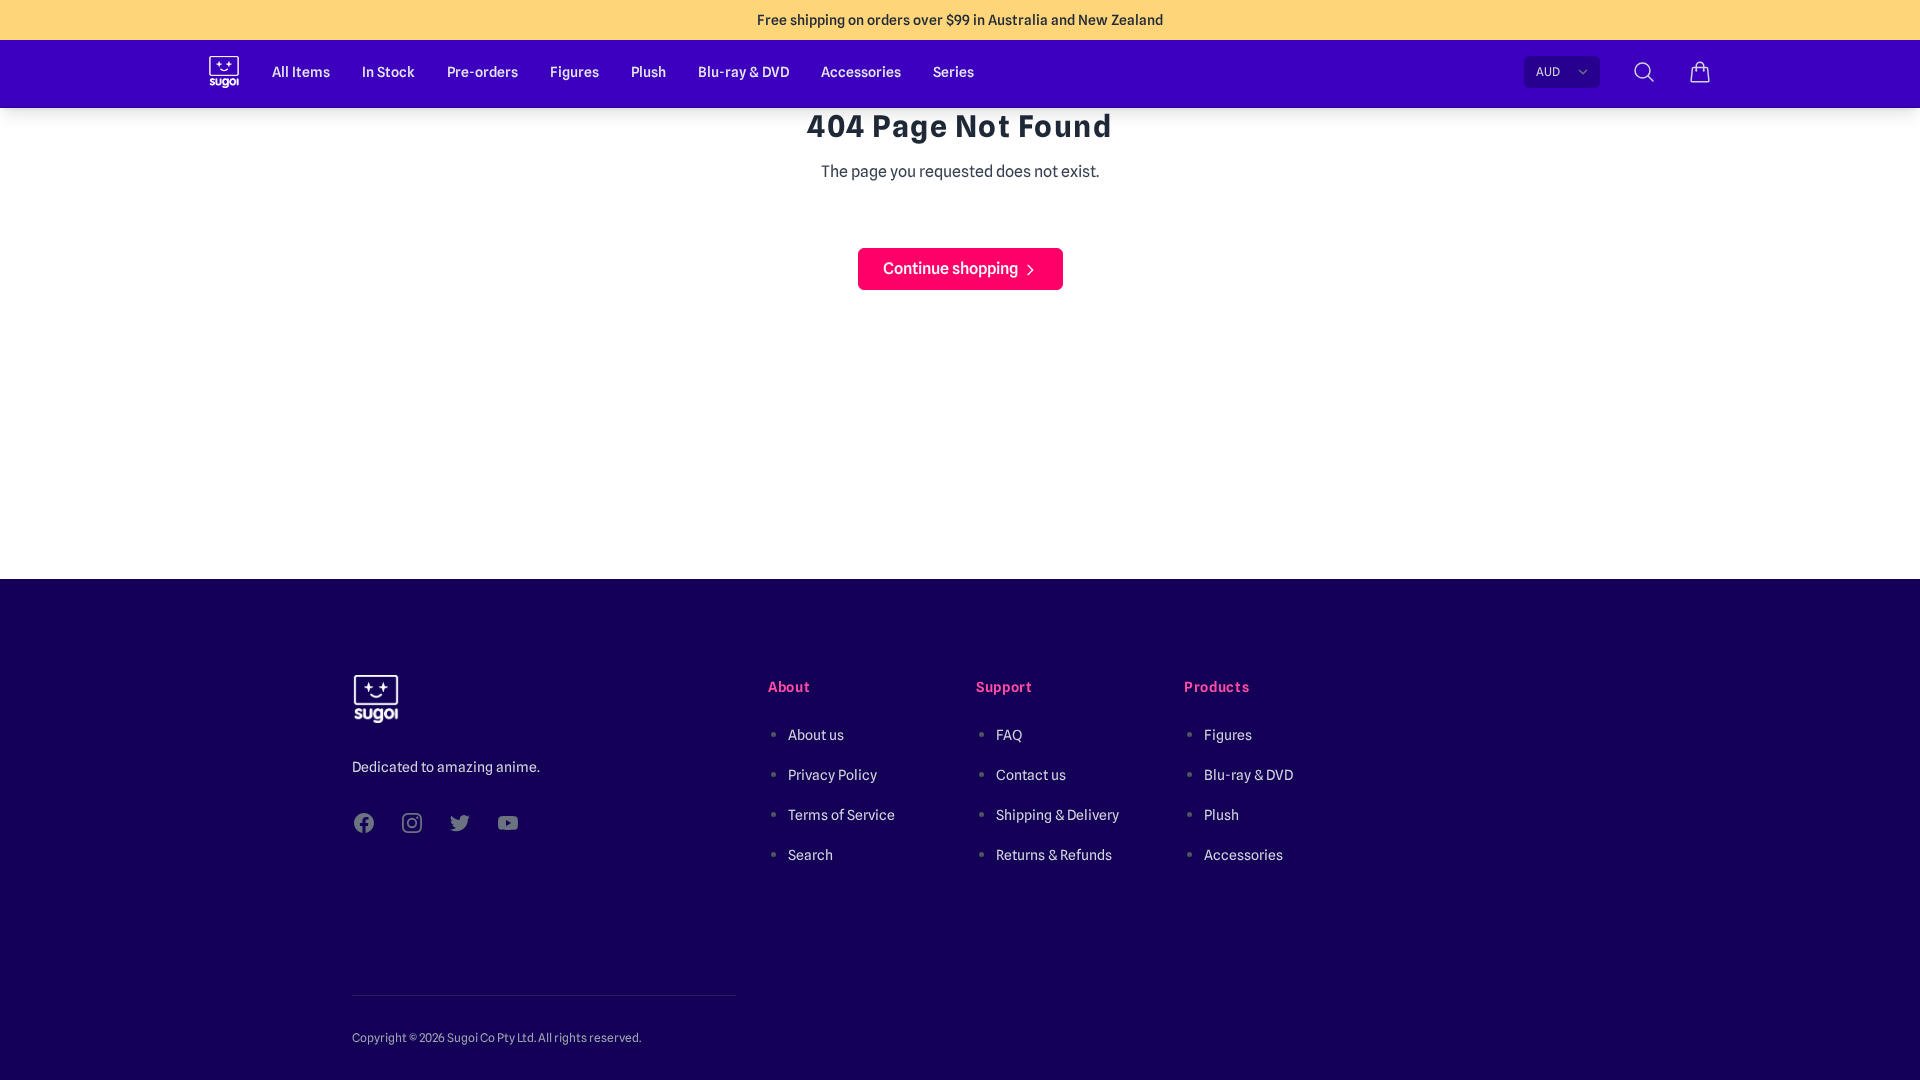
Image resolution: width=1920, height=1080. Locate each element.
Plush (648, 72)
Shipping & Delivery (1057, 815)
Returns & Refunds (1054, 855)
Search (810, 855)
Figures (574, 72)
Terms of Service (841, 815)
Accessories (861, 72)
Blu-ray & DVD (743, 72)
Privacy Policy (832, 775)
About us (816, 735)
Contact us (1031, 775)
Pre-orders (482, 72)
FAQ (1009, 735)
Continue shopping (950, 268)
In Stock (388, 72)
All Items (301, 72)
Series (953, 72)
